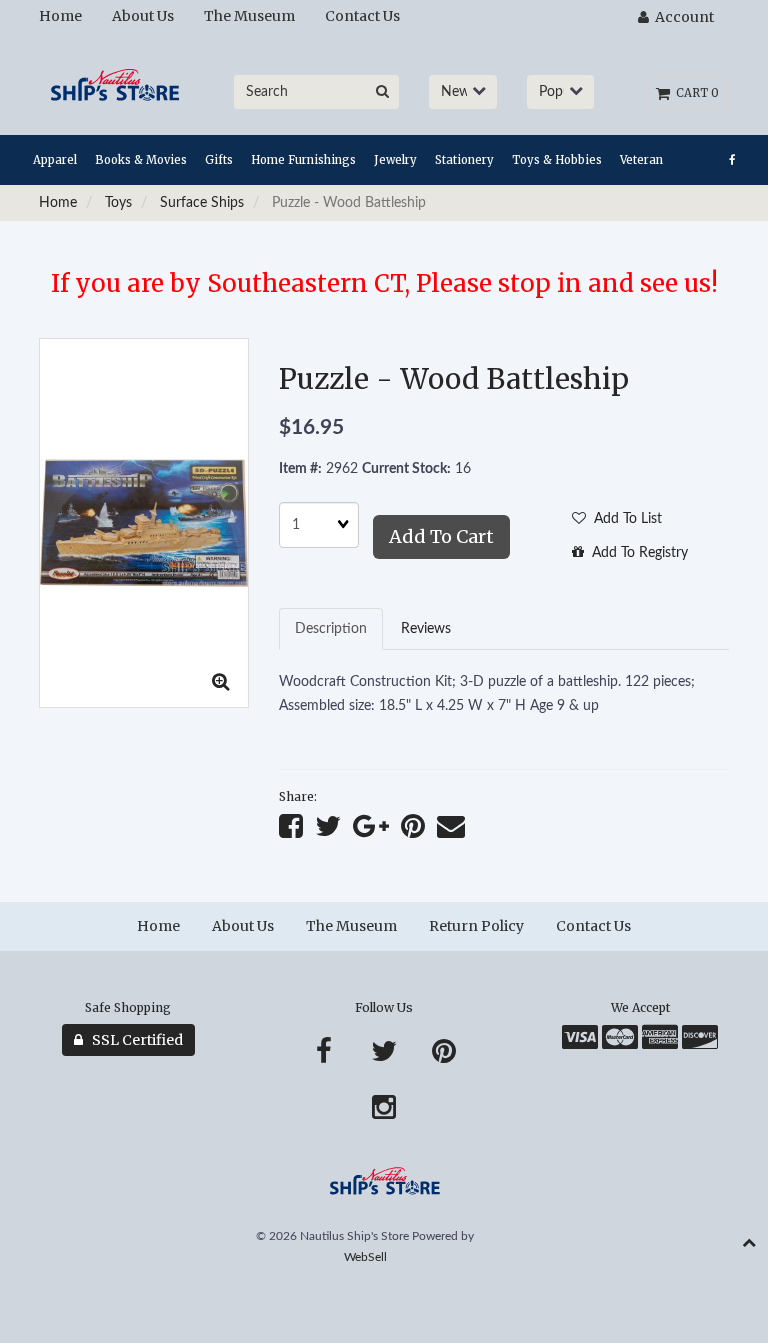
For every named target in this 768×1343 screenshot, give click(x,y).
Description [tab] (331, 629)
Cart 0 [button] (694, 93)
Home (58, 203)
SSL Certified (133, 1040)
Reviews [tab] (426, 629)
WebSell (365, 1257)
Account (681, 17)
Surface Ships (202, 203)
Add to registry (636, 553)
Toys (118, 203)
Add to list (624, 519)
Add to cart (441, 536)
